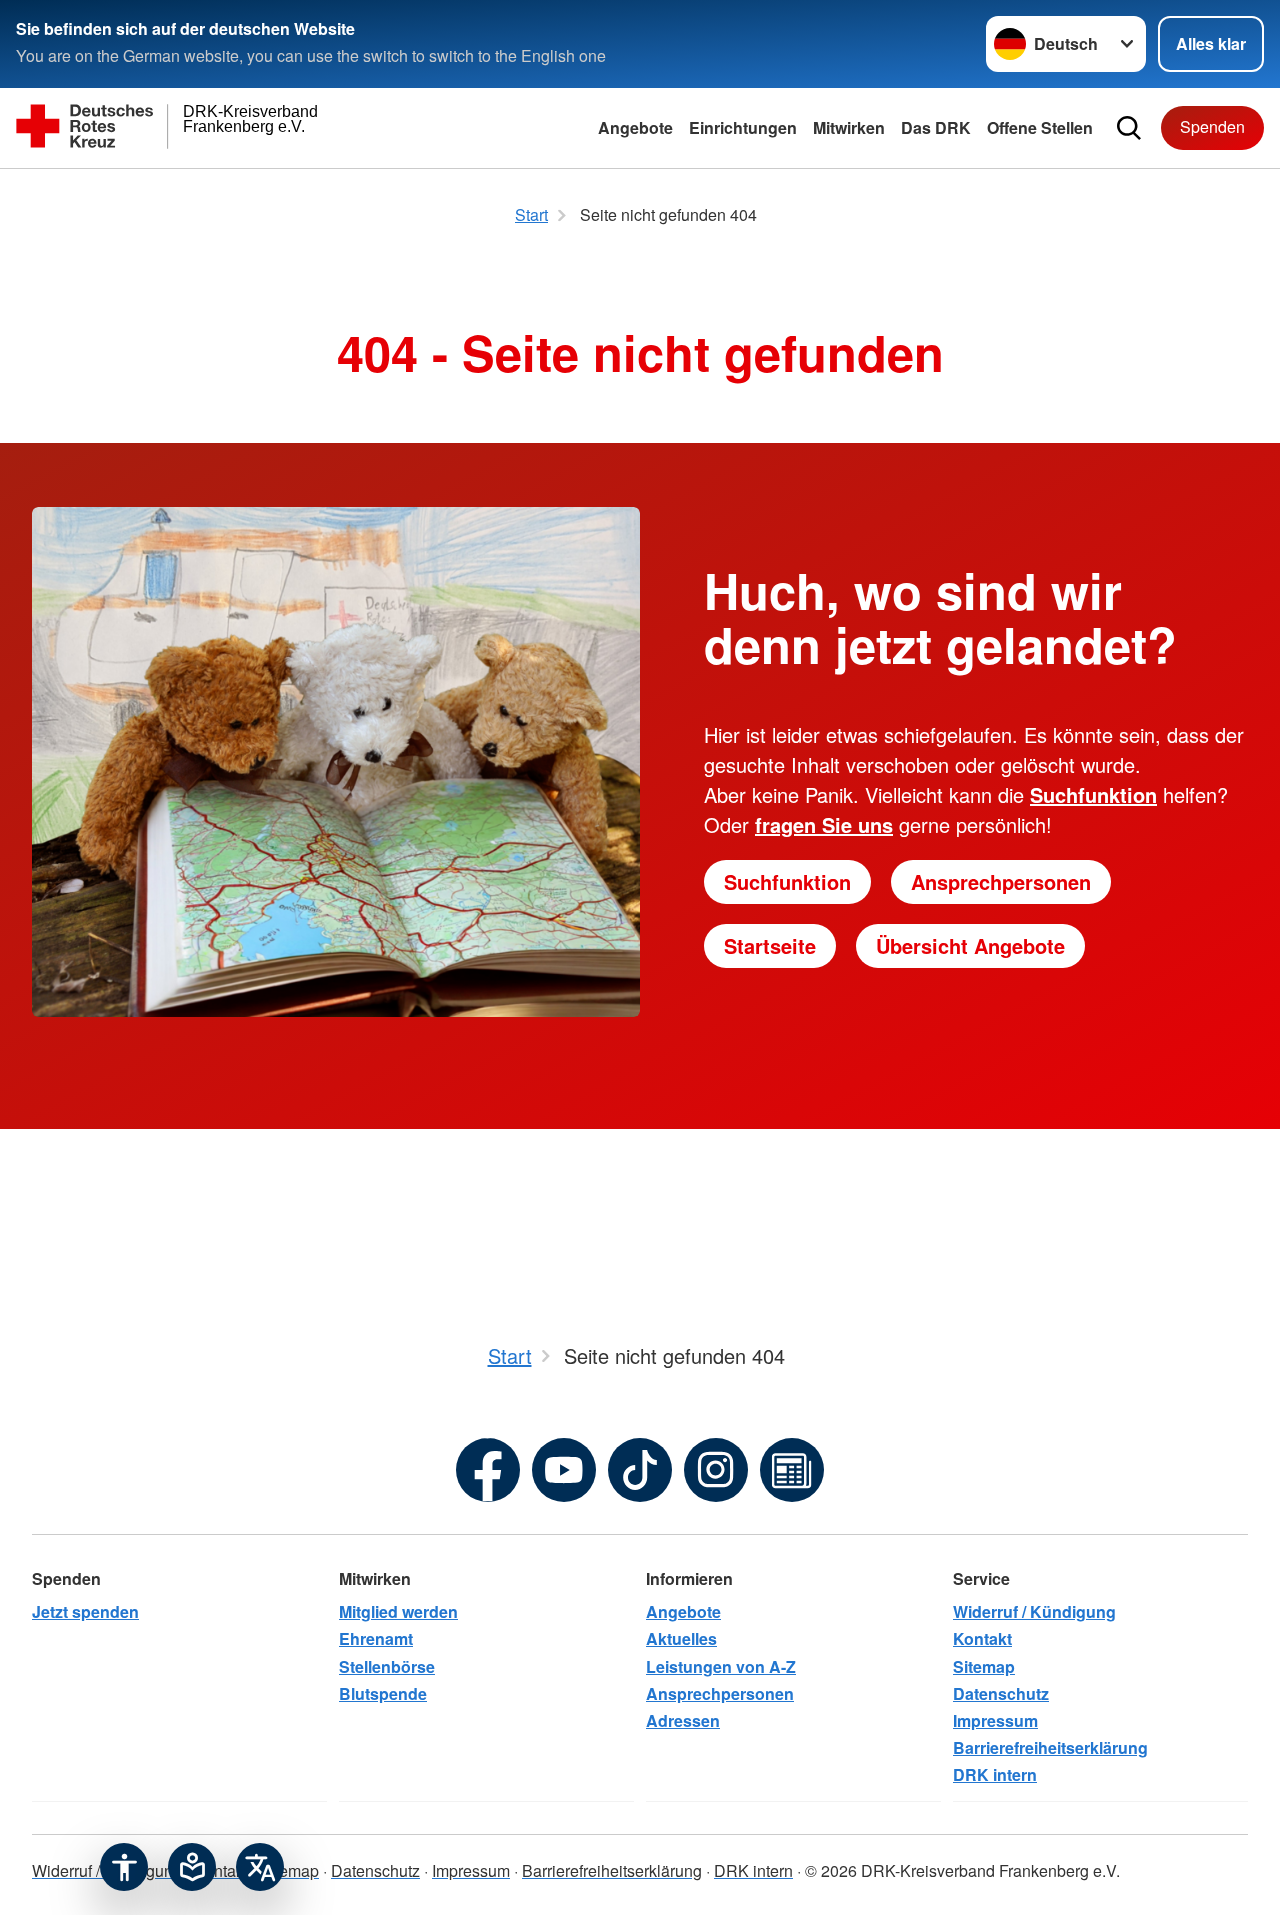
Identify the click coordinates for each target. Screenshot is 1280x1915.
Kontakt (982, 1638)
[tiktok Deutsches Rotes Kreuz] (640, 1470)
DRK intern (995, 1774)
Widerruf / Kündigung (1034, 1611)
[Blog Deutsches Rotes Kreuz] (792, 1470)
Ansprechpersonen (1001, 881)
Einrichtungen (743, 127)
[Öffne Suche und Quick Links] (1129, 128)
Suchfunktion (787, 881)
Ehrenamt (376, 1638)
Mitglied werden (398, 1611)
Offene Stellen (1040, 127)
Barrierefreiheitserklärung (1050, 1747)
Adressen (683, 1720)
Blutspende (383, 1693)
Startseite (770, 945)
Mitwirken (849, 127)
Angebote (635, 127)
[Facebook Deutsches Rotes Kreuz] (488, 1470)
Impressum (995, 1720)
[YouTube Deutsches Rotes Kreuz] (564, 1470)
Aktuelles (681, 1638)
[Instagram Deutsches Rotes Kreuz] (716, 1470)
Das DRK (936, 127)
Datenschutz (1001, 1693)
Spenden (1212, 126)
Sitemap (984, 1666)
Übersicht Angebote (970, 945)
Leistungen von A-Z (721, 1666)
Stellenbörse (387, 1666)
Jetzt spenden (85, 1611)
